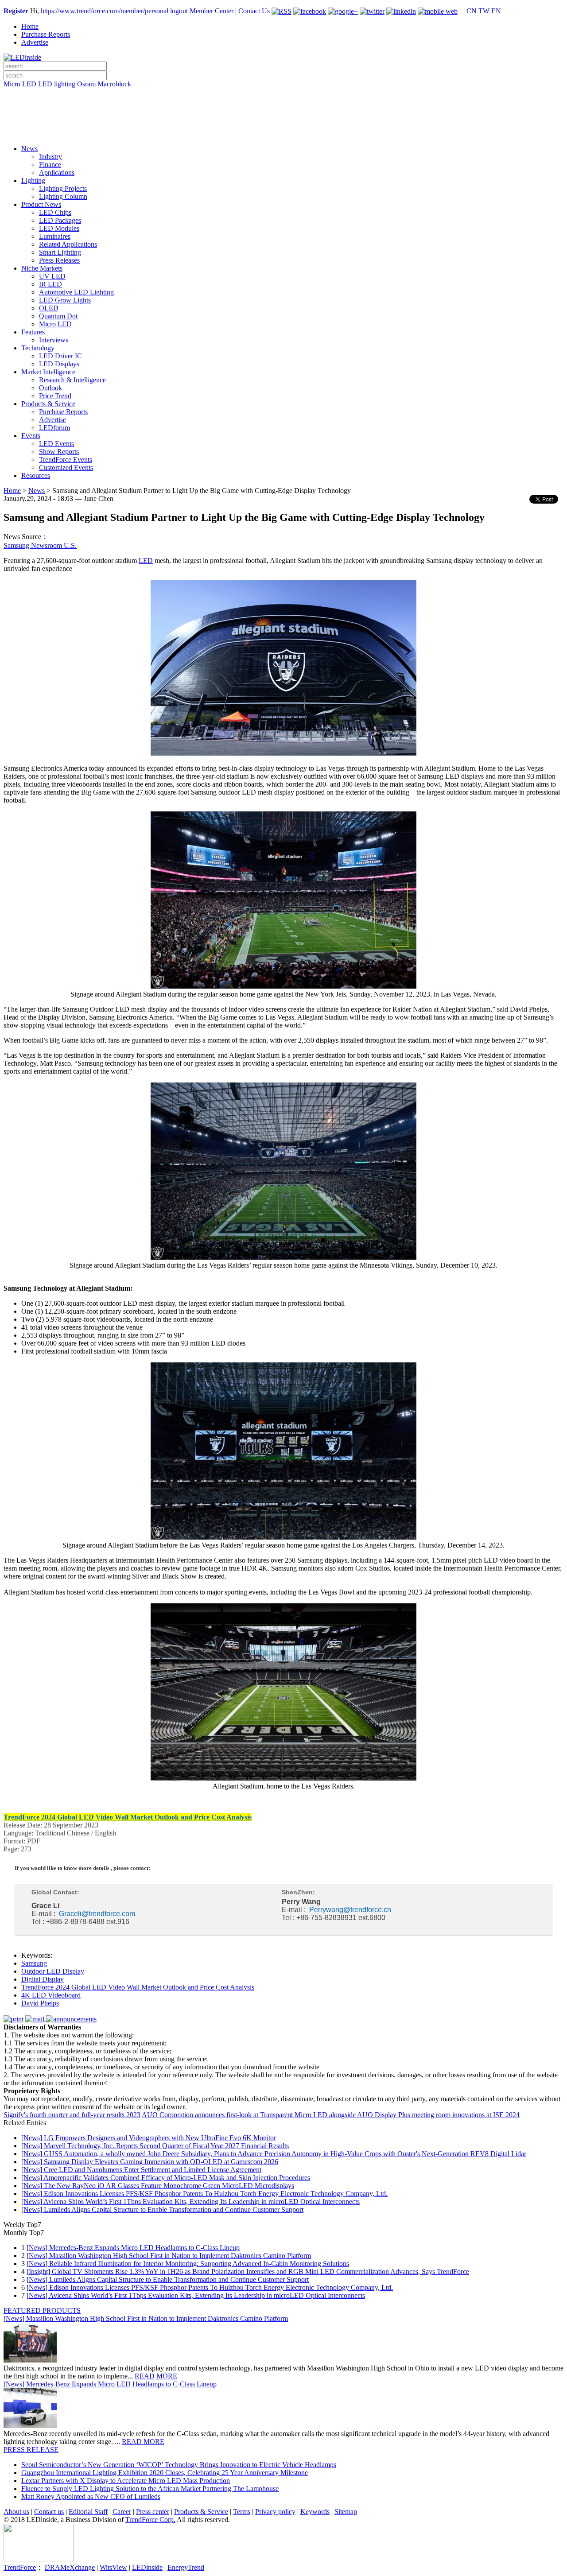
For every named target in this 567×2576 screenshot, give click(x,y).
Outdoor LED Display (53, 1971)
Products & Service (48, 404)
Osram (86, 84)
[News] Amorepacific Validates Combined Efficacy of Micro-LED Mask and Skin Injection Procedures (166, 2178)
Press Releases (59, 260)
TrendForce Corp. (150, 2520)
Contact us (49, 2512)
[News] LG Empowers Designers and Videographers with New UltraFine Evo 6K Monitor (149, 2138)
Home (30, 26)
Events (31, 436)
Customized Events (66, 467)
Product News (41, 204)
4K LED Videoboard (51, 1995)
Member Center (212, 11)
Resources (36, 475)
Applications (57, 173)
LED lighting (57, 84)
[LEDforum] (283, 132)
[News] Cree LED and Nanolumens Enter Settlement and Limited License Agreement (141, 2170)
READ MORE (156, 2376)
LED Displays (59, 364)
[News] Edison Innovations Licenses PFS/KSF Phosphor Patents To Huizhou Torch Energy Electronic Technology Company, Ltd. (204, 2194)
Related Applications (68, 244)
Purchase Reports (46, 34)
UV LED (52, 276)
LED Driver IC (60, 356)
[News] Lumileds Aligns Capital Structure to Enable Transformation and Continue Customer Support (162, 2209)
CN (472, 11)
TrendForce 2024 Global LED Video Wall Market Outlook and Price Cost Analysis (138, 1987)
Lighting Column (63, 196)
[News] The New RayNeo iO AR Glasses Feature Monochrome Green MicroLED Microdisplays (158, 2186)
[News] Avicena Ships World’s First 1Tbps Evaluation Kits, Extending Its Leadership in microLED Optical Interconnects (190, 2202)
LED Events (56, 444)
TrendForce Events (66, 460)
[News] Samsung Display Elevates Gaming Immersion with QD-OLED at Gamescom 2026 (150, 2162)
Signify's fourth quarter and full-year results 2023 (72, 2115)
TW (484, 11)
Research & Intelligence (72, 380)
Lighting (33, 180)
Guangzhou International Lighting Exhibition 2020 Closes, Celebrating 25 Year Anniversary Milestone (165, 2473)
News (29, 149)
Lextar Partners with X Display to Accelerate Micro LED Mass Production (126, 2481)
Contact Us (254, 11)
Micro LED (20, 84)
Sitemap (346, 2512)
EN (496, 11)
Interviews (54, 340)
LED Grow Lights (65, 300)
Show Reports (59, 452)
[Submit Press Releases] (283, 119)
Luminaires (55, 236)
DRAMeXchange (70, 2567)
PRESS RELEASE (31, 2450)
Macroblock (114, 84)
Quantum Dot (58, 316)
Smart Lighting (60, 252)
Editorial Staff (88, 2512)
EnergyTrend (186, 2567)
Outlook (50, 388)
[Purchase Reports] (283, 94)
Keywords (315, 2512)
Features (33, 332)
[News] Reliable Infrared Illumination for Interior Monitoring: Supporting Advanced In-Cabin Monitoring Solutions (188, 2264)
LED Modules (59, 228)
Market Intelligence (48, 372)
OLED (49, 308)
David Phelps (40, 2003)
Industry (50, 157)
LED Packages (60, 220)
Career (122, 2512)
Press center (153, 2512)
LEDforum (54, 428)
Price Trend (55, 396)
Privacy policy (275, 2512)
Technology (38, 348)
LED (146, 561)
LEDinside (147, 2567)
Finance (50, 165)
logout (179, 11)
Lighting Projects (63, 188)
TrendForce (20, 2567)
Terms (242, 2512)
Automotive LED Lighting (76, 292)
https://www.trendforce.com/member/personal (105, 11)
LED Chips (55, 212)
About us (16, 2512)
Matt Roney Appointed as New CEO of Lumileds (91, 2496)
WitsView (113, 2567)
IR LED (50, 284)
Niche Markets (42, 268)
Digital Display (43, 1979)
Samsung (34, 1963)
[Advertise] (283, 107)
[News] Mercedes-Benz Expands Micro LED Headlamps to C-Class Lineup (133, 2248)
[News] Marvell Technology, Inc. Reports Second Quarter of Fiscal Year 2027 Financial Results (155, 2146)
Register (16, 11)
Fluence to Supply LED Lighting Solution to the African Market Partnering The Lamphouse (150, 2489)
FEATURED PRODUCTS (42, 2310)
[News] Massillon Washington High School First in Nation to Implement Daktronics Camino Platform (169, 2256)
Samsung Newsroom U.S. (40, 545)
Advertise (35, 42)
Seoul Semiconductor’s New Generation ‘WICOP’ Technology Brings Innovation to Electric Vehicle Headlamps (179, 2465)
